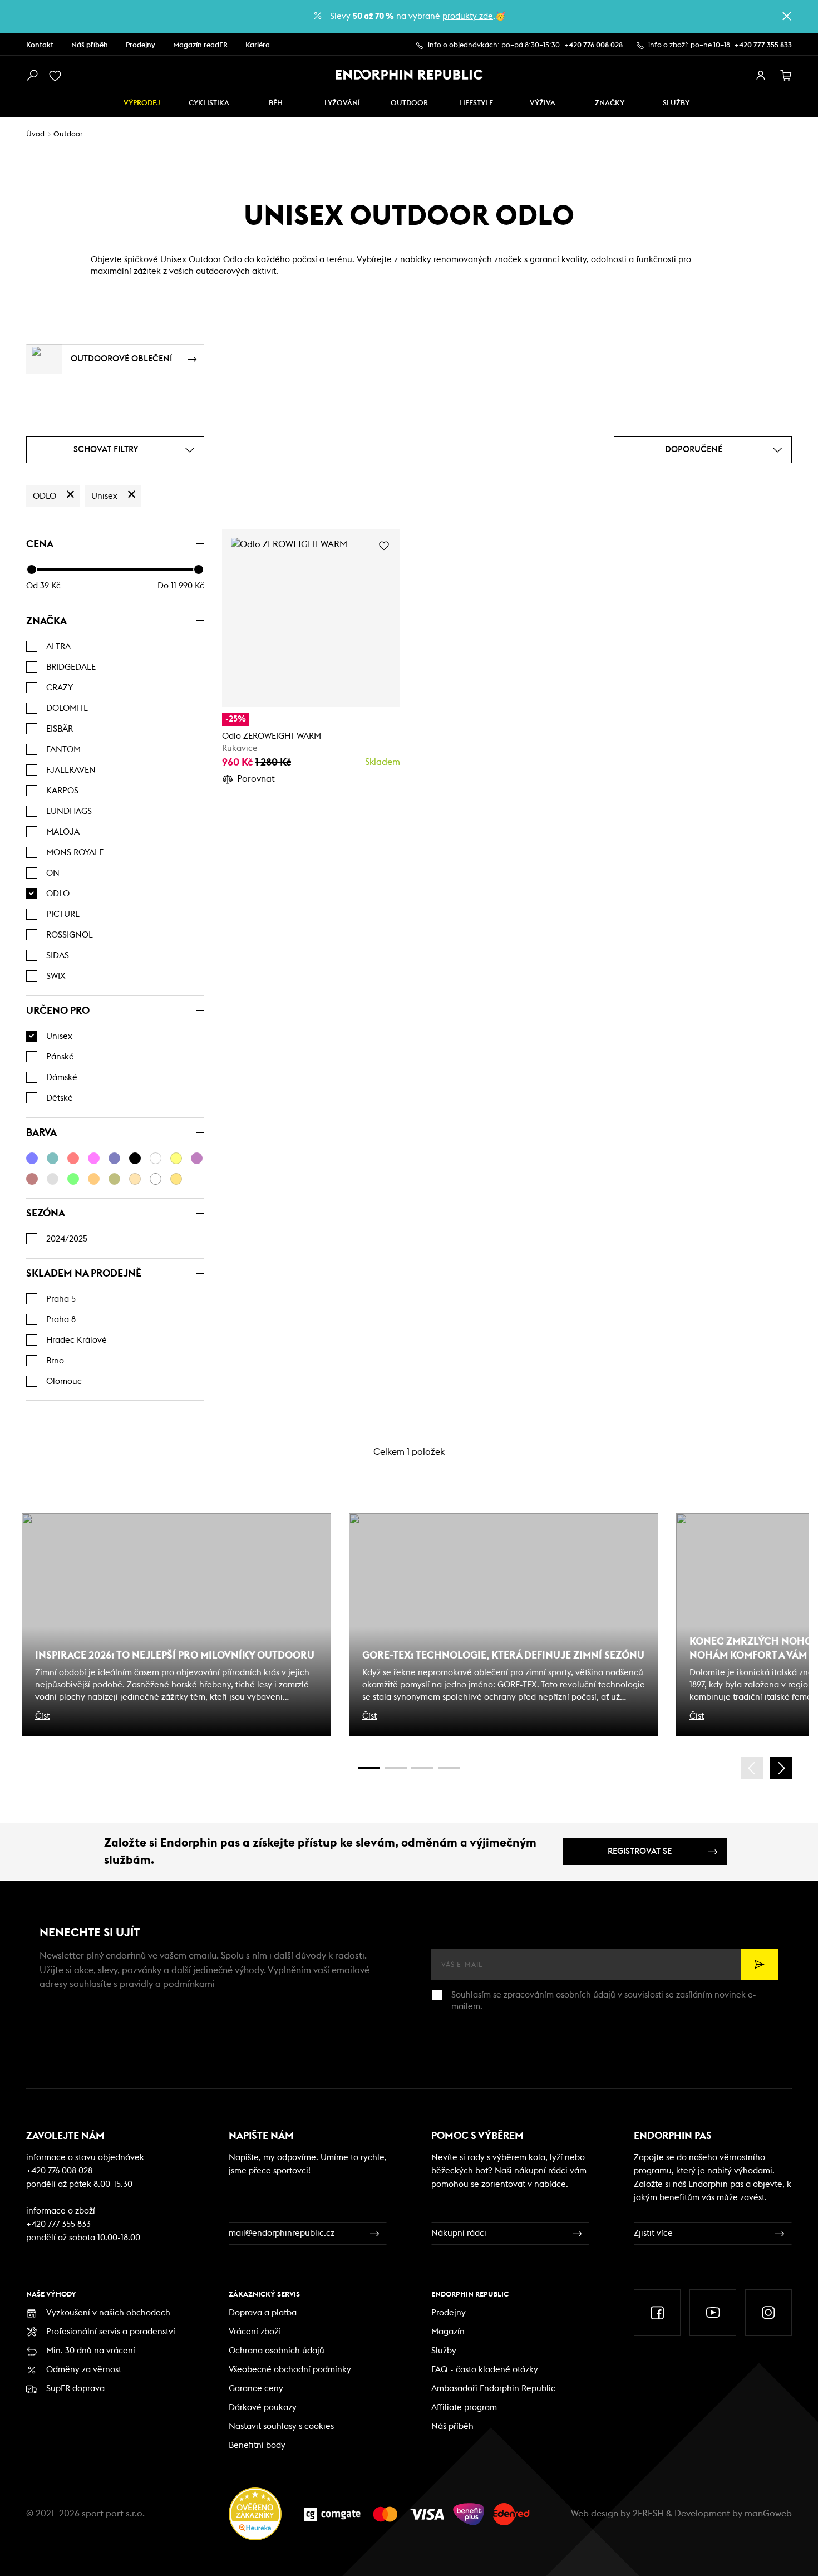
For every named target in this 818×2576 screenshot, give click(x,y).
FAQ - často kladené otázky (485, 2370)
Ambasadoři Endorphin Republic (493, 2389)
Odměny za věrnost (84, 2370)
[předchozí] (752, 1768)
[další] (781, 1768)
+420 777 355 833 (763, 45)
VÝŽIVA (543, 103)
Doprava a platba (263, 2313)
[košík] (786, 76)
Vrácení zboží (255, 2332)
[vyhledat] (32, 76)
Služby (444, 2351)
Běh (276, 103)
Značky (610, 103)
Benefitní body (257, 2445)
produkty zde (468, 16)
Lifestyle (476, 103)
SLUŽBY (676, 103)
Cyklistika (209, 103)
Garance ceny (256, 2389)
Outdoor (409, 103)
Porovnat (256, 779)
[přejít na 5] (422, 1768)
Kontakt (40, 45)
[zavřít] (787, 16)
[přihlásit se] (761, 76)
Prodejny (141, 45)
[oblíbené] (57, 76)
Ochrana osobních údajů (277, 2351)
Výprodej (142, 103)
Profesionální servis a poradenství (111, 2332)
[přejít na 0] (369, 1768)
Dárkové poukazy (263, 2408)
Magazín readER (200, 45)
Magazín (448, 2332)
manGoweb (768, 2514)
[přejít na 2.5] (396, 1768)
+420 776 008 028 (593, 45)
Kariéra (258, 45)
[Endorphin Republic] (409, 75)
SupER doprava (75, 2389)
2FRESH (648, 2514)
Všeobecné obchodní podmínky (290, 2370)
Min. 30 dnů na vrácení (91, 2351)
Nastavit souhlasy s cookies (281, 2427)
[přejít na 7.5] (449, 1768)
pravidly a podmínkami (167, 1984)
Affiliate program (464, 2408)
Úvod (35, 134)
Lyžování (342, 103)
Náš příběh (90, 45)
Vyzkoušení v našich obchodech (108, 2313)
